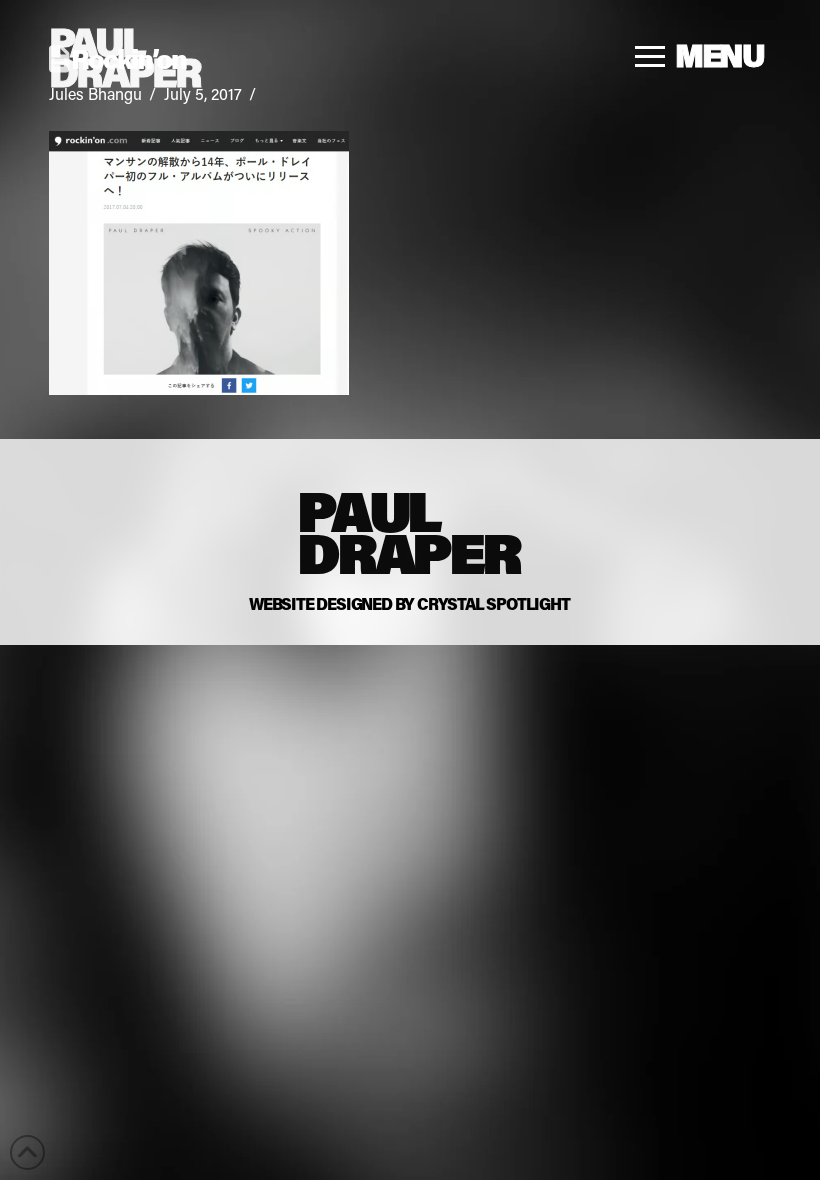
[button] (700, 56)
